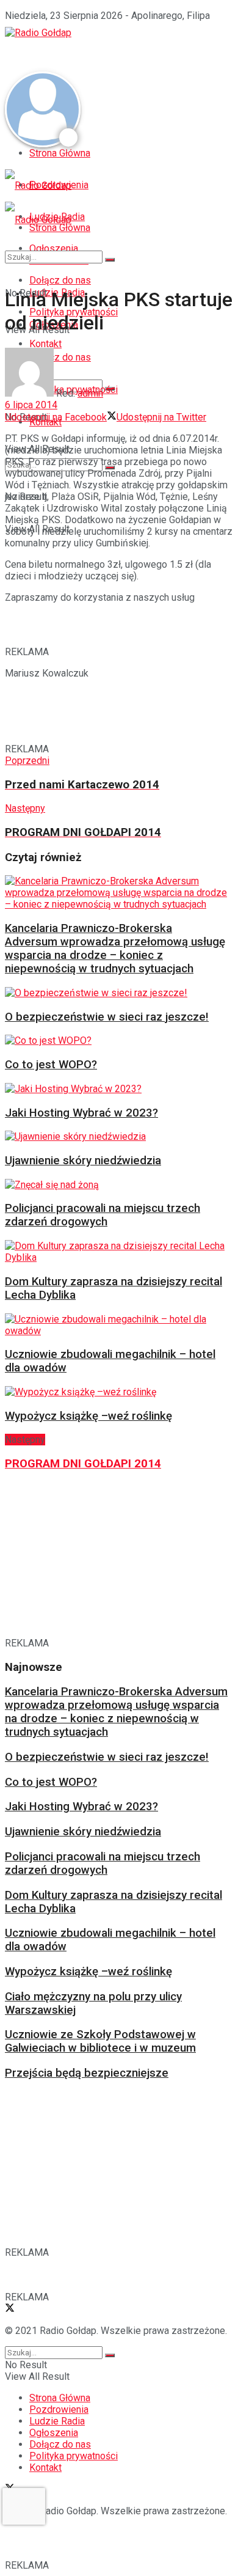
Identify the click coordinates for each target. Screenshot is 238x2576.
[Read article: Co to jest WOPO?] (116, 1040)
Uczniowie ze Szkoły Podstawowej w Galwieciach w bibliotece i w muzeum (100, 2041)
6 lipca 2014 (31, 405)
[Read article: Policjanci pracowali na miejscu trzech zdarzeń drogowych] (116, 1185)
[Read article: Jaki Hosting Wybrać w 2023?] (116, 1089)
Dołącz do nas (60, 2444)
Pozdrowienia (59, 2409)
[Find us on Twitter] (10, 2309)
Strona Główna (60, 153)
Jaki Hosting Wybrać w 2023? (81, 1113)
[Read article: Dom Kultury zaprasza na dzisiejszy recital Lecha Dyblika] (116, 1252)
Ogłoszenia (54, 2433)
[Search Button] (110, 260)
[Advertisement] (103, 54)
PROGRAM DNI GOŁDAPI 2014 (83, 1464)
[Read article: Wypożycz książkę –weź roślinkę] (116, 1392)
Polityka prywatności (74, 2456)
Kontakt (45, 2468)
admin (90, 393)
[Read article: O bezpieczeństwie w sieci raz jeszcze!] (116, 993)
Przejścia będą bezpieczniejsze (87, 2073)
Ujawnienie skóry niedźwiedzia (83, 1161)
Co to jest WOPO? (51, 1065)
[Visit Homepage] (38, 33)
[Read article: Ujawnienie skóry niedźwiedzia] (116, 1136)
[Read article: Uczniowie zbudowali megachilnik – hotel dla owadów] (116, 1325)
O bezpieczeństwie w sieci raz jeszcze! (107, 1017)
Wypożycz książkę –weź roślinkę (88, 1416)
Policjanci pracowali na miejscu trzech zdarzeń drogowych (103, 1215)
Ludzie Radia (57, 2421)
